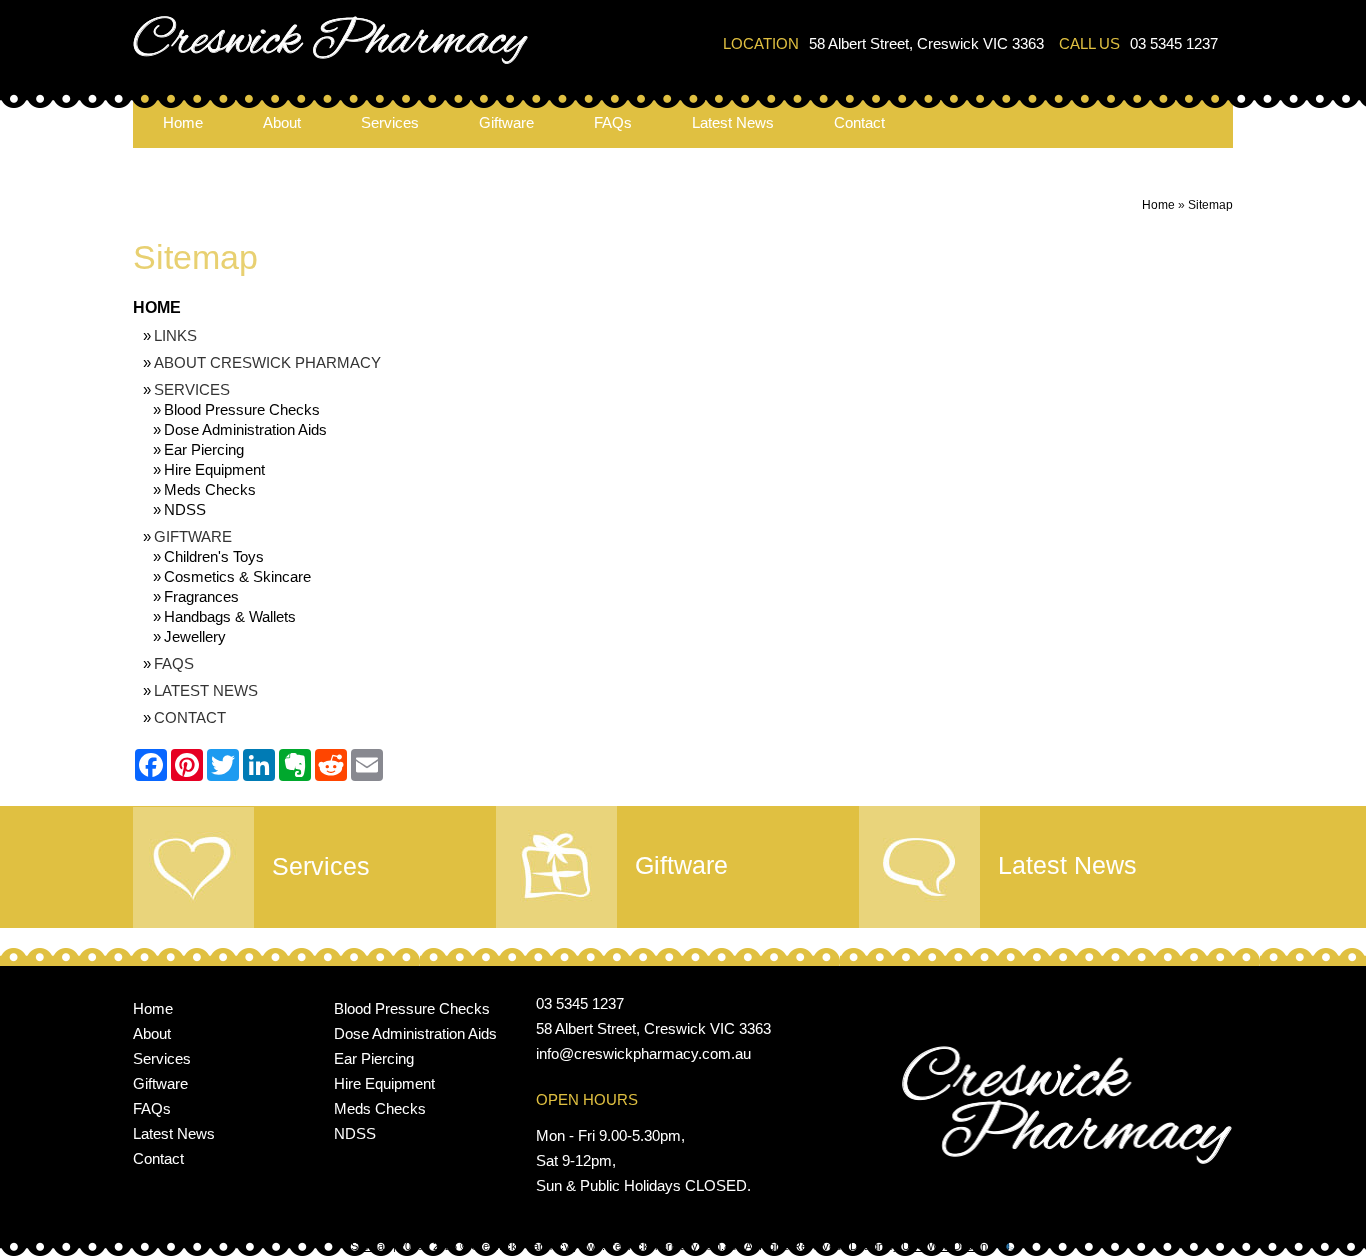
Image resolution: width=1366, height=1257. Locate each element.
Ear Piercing (204, 449)
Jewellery (195, 636)
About (282, 122)
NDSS (185, 509)
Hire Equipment (214, 469)
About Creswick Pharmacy (267, 362)
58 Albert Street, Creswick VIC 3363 (926, 43)
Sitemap (1210, 205)
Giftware (506, 122)
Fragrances (201, 596)
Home (183, 122)
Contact (859, 122)
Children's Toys (214, 556)
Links (175, 335)
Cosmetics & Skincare (237, 576)
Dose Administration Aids (245, 429)
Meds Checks (210, 489)
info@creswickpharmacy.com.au (643, 1053)
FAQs (613, 122)
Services (390, 122)
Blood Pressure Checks (242, 409)
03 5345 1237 (1174, 43)
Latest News (733, 122)
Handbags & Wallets (230, 616)
